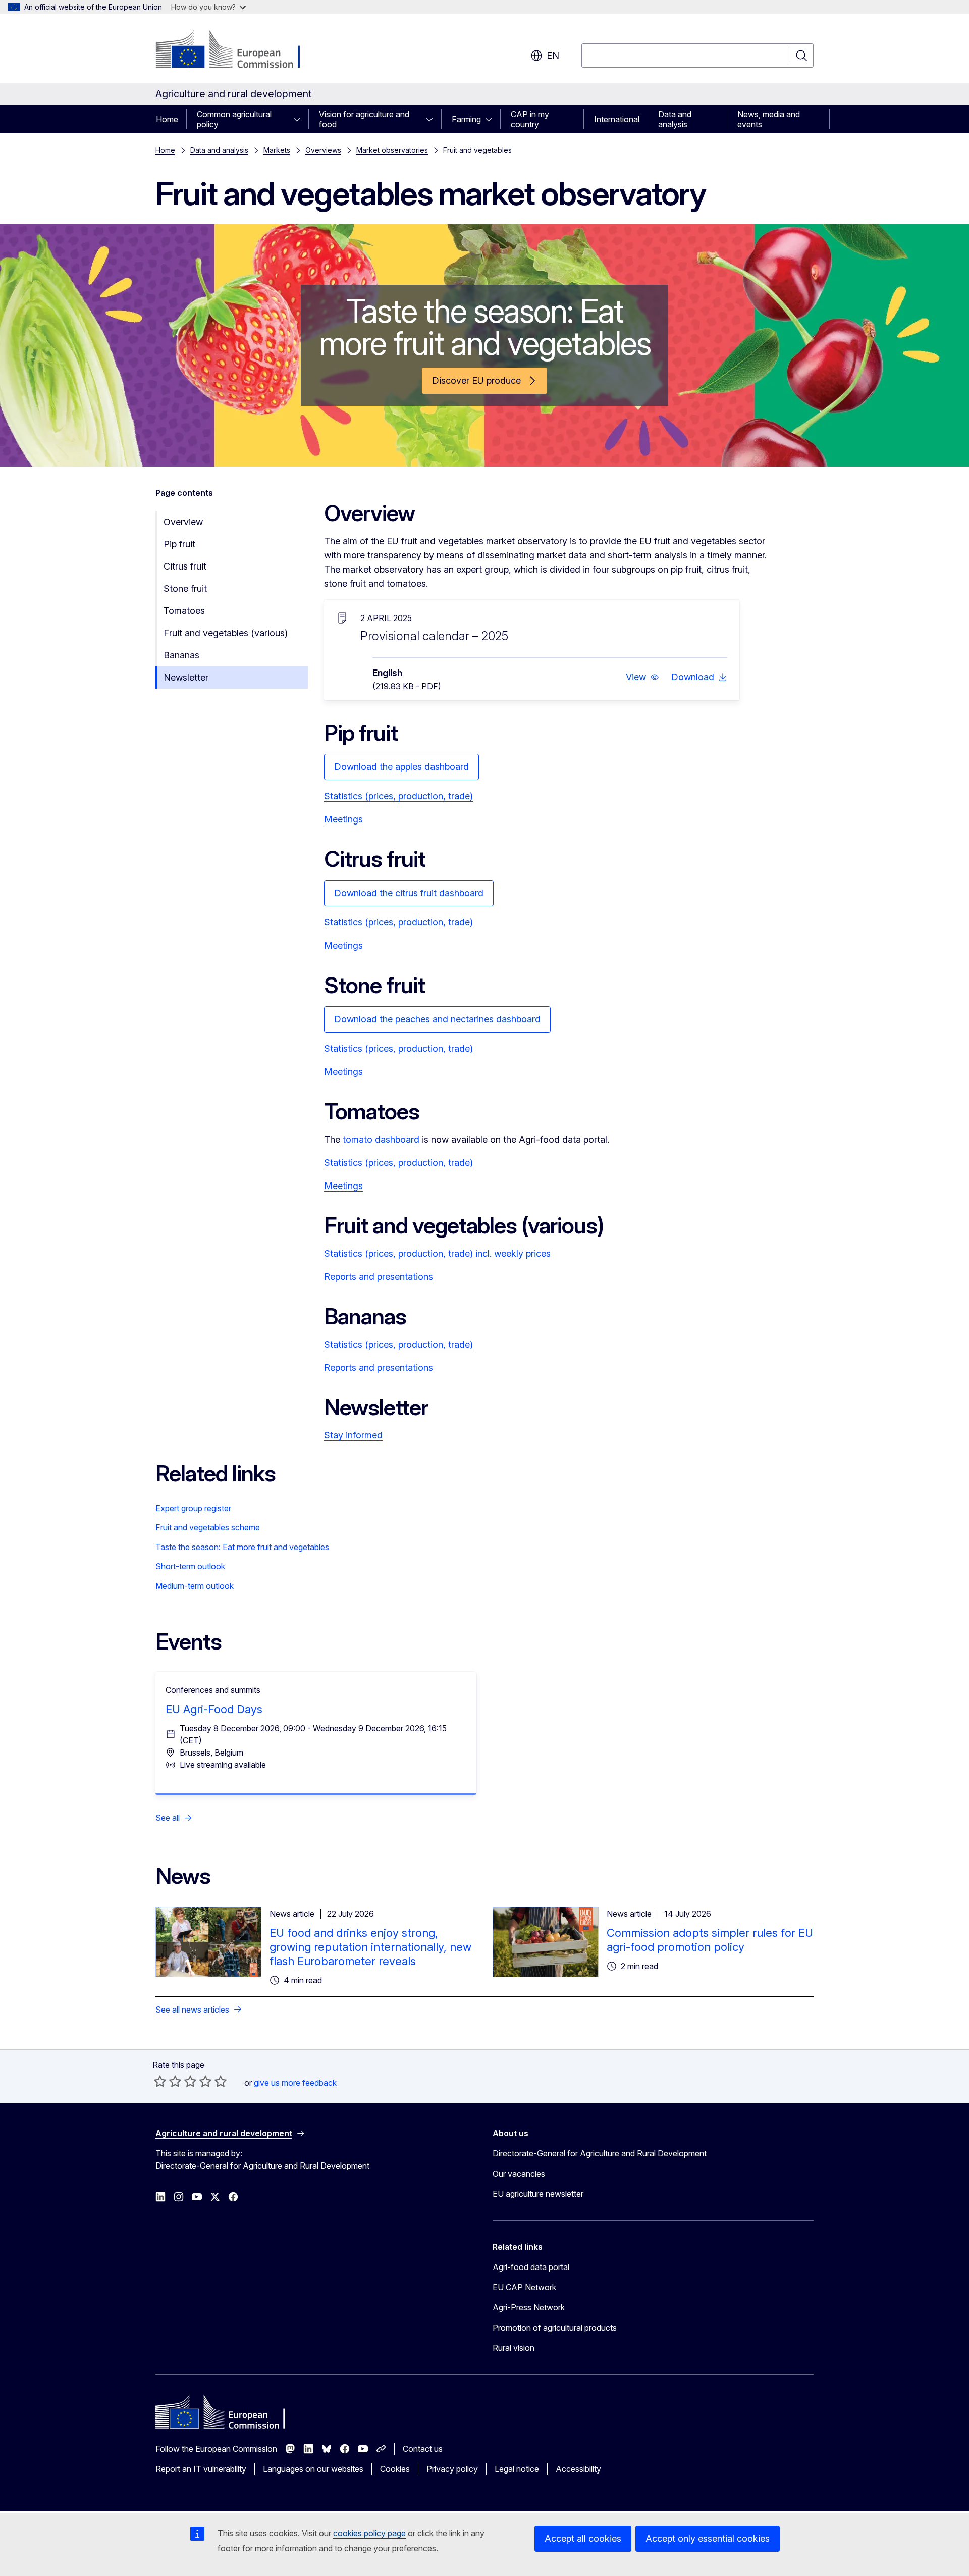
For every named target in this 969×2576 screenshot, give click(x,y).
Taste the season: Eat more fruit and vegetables (242, 1547)
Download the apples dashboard (401, 767)
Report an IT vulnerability (201, 2469)
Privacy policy (452, 2469)
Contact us (423, 2449)
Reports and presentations (379, 1277)
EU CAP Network (524, 2287)
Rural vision (514, 2348)
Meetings (343, 819)
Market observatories (392, 150)
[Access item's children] (300, 119)
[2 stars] (168, 2081)
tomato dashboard (381, 1139)
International (617, 119)
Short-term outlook (190, 1566)
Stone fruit (185, 588)
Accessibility (578, 2469)
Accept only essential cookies (708, 2538)
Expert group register (193, 1508)
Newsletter (186, 677)
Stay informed (353, 1435)
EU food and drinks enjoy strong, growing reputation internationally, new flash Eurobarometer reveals (370, 1947)
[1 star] (160, 2081)
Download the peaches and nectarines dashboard (437, 1019)
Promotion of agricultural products (555, 2328)
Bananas (181, 655)
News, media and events (769, 119)
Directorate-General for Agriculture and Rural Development (600, 2153)
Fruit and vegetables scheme (208, 1527)
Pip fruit (179, 544)
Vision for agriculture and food (364, 119)
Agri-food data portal (531, 2267)
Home (167, 119)
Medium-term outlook (195, 1586)
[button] (642, 677)
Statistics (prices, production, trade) (398, 796)
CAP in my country (530, 119)
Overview (183, 522)
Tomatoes (184, 611)
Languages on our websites (313, 2469)
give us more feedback (295, 2083)
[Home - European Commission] (237, 50)
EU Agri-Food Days (214, 1709)
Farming (466, 119)
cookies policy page (369, 2533)
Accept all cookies (583, 2538)
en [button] (553, 55)
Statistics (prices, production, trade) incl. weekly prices (437, 1253)
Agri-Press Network (529, 2307)
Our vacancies (519, 2174)
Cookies (395, 2469)
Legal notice (517, 2469)
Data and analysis (675, 119)
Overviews (323, 150)
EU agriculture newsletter (538, 2194)
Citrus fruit (185, 566)
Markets (277, 150)
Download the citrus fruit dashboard (409, 893)
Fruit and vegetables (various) (226, 633)
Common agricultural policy (234, 119)
